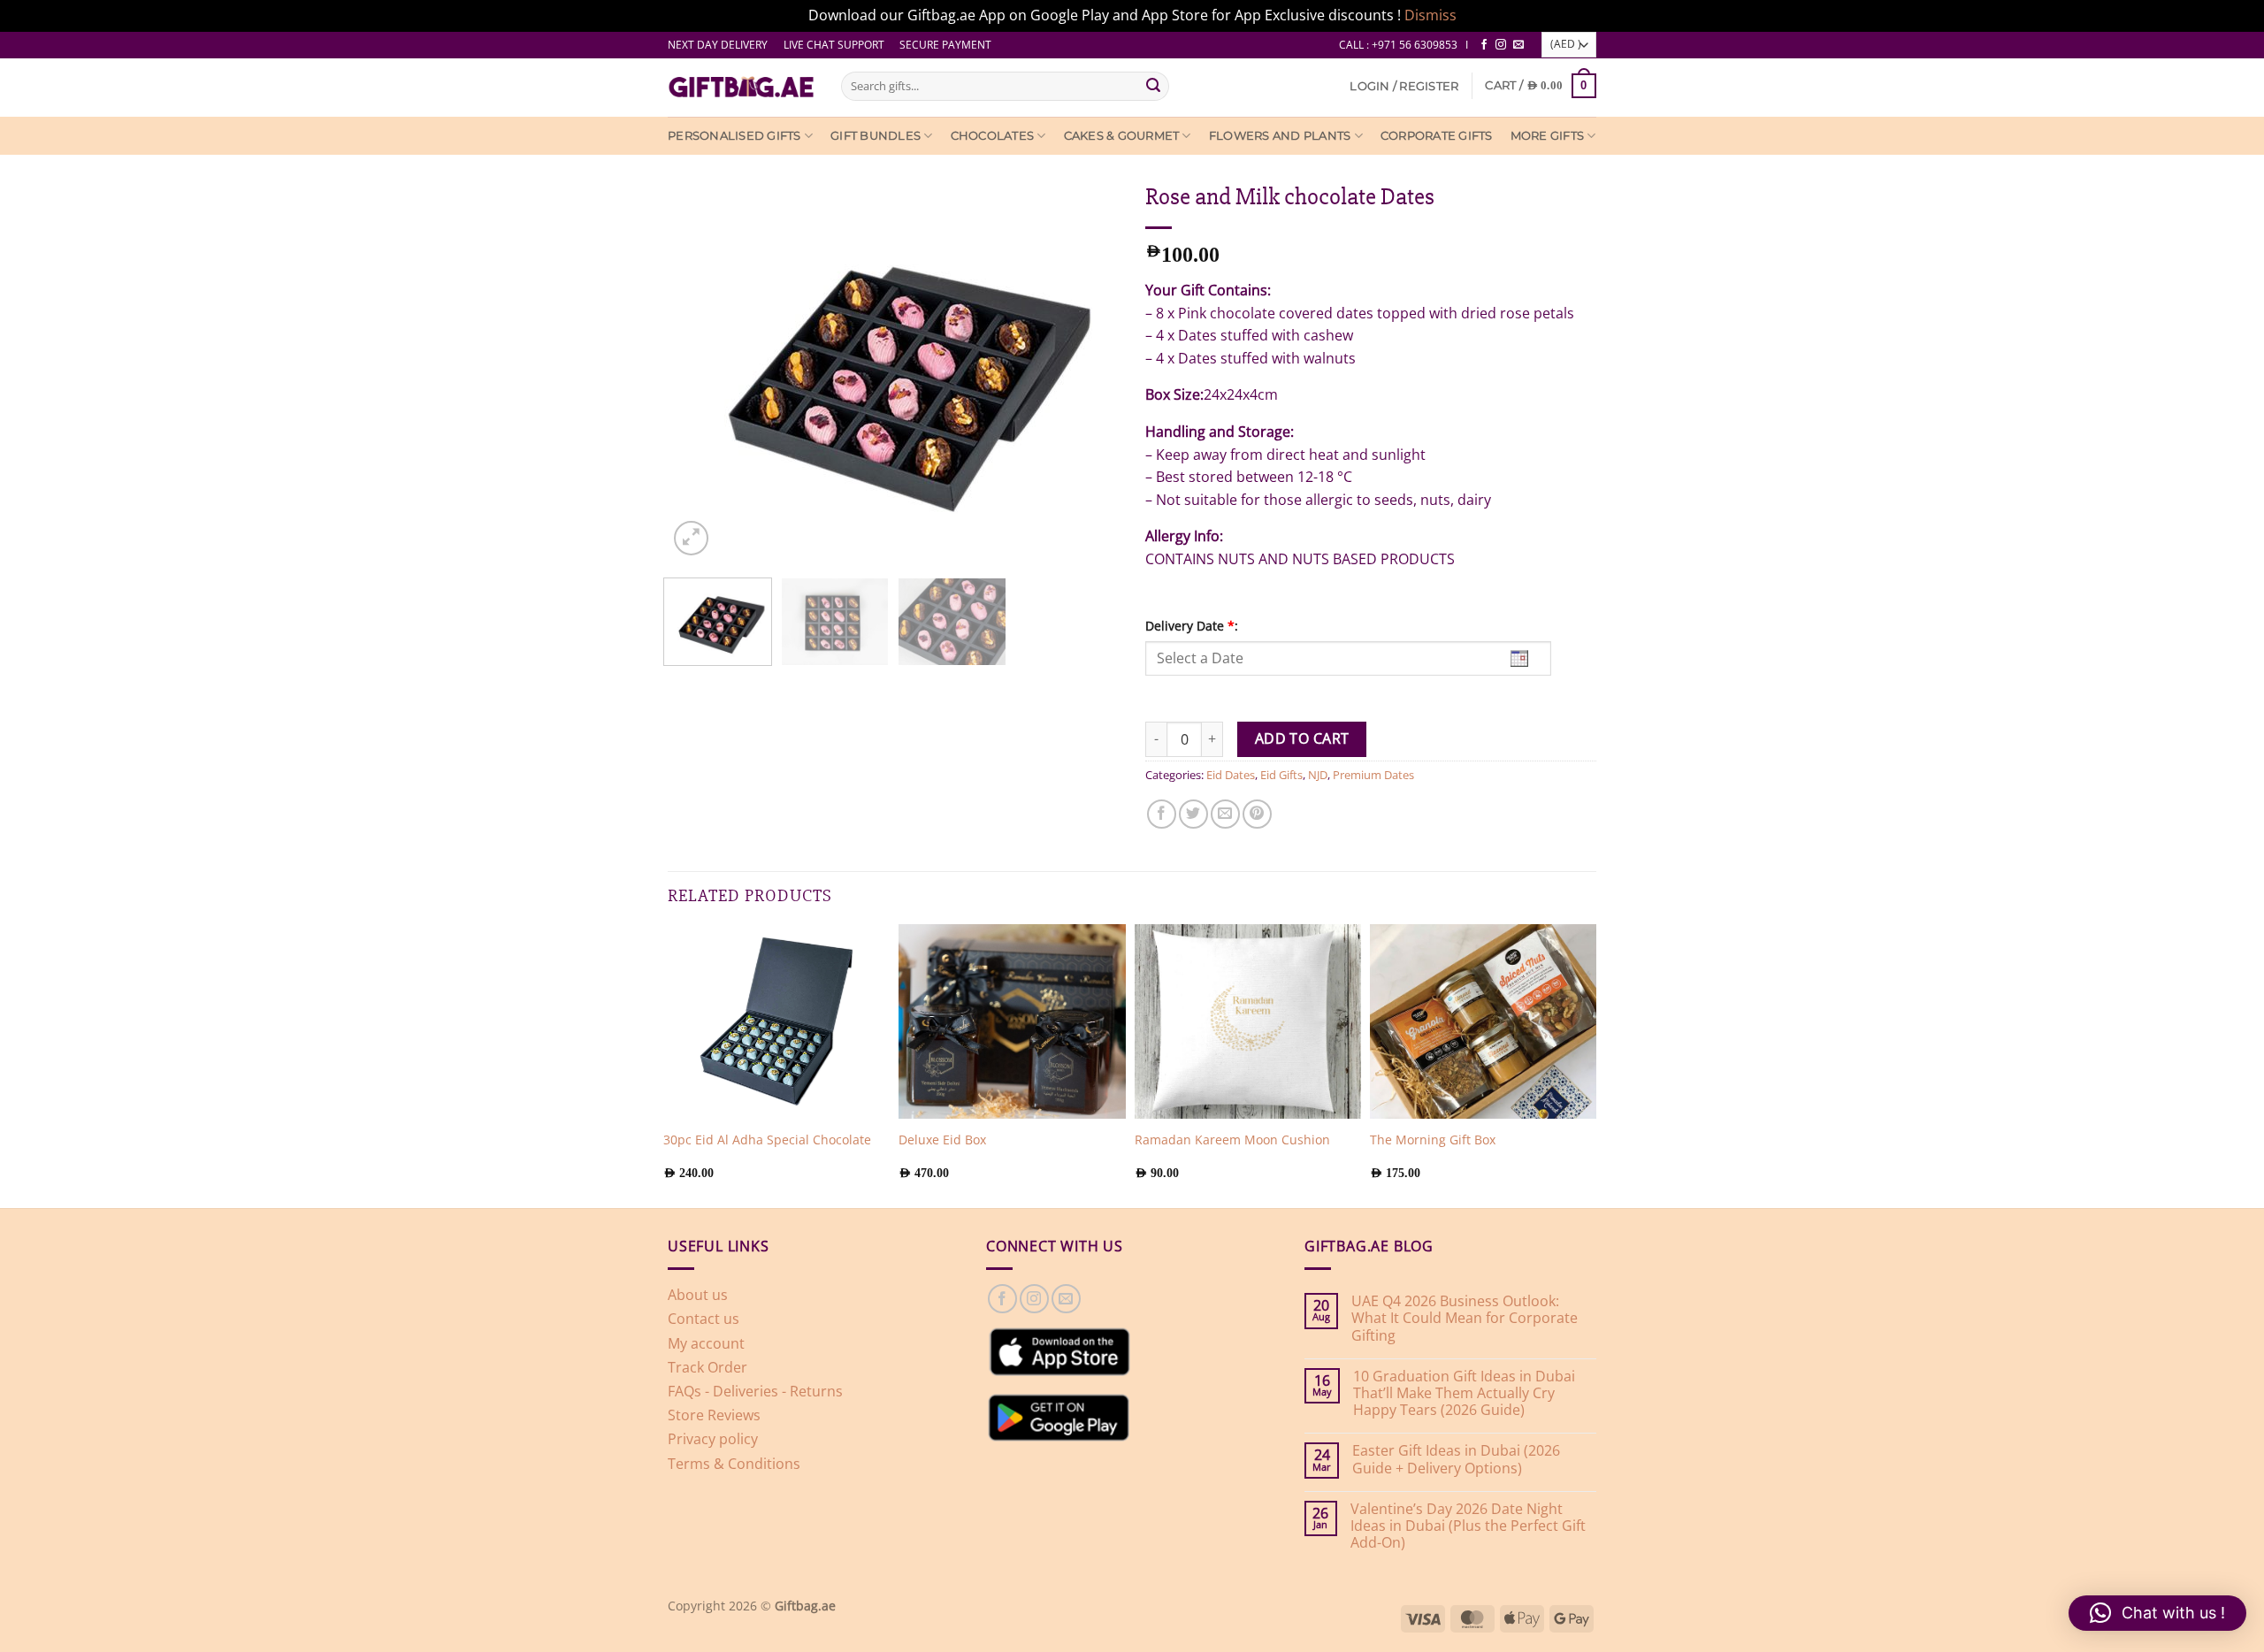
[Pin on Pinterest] (1257, 814)
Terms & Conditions (734, 1464)
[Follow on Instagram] (1501, 45)
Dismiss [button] (1430, 15)
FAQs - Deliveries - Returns (755, 1391)
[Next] (1119, 366)
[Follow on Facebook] (1484, 45)
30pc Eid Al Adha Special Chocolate (767, 1140)
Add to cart (1302, 738)
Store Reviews (714, 1415)
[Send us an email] (1518, 45)
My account (706, 1343)
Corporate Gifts (1437, 136)
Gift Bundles (876, 136)
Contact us (704, 1319)
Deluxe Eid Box (942, 1140)
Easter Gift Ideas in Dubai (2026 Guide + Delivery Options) (1456, 1459)
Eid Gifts (1281, 775)
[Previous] (668, 366)
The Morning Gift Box (1433, 1140)
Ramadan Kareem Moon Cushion (1232, 1140)
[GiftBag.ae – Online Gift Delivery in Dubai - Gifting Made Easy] (741, 88)
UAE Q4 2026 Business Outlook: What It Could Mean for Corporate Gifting (1465, 1319)
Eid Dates (1231, 775)
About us (698, 1295)
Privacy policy (713, 1439)
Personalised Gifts (734, 136)
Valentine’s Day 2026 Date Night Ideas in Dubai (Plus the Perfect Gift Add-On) (1468, 1526)
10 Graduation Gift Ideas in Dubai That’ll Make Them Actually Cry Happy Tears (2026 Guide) (1464, 1394)
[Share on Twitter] (1193, 814)
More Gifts (1548, 136)
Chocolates (993, 136)
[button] (1404, 86)
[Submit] (1153, 86)
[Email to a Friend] (1225, 814)
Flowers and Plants (1280, 136)
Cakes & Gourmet (1122, 136)
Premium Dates (1373, 775)
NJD (1318, 775)
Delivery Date (1192, 626)
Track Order (707, 1367)
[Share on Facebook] (1162, 814)
